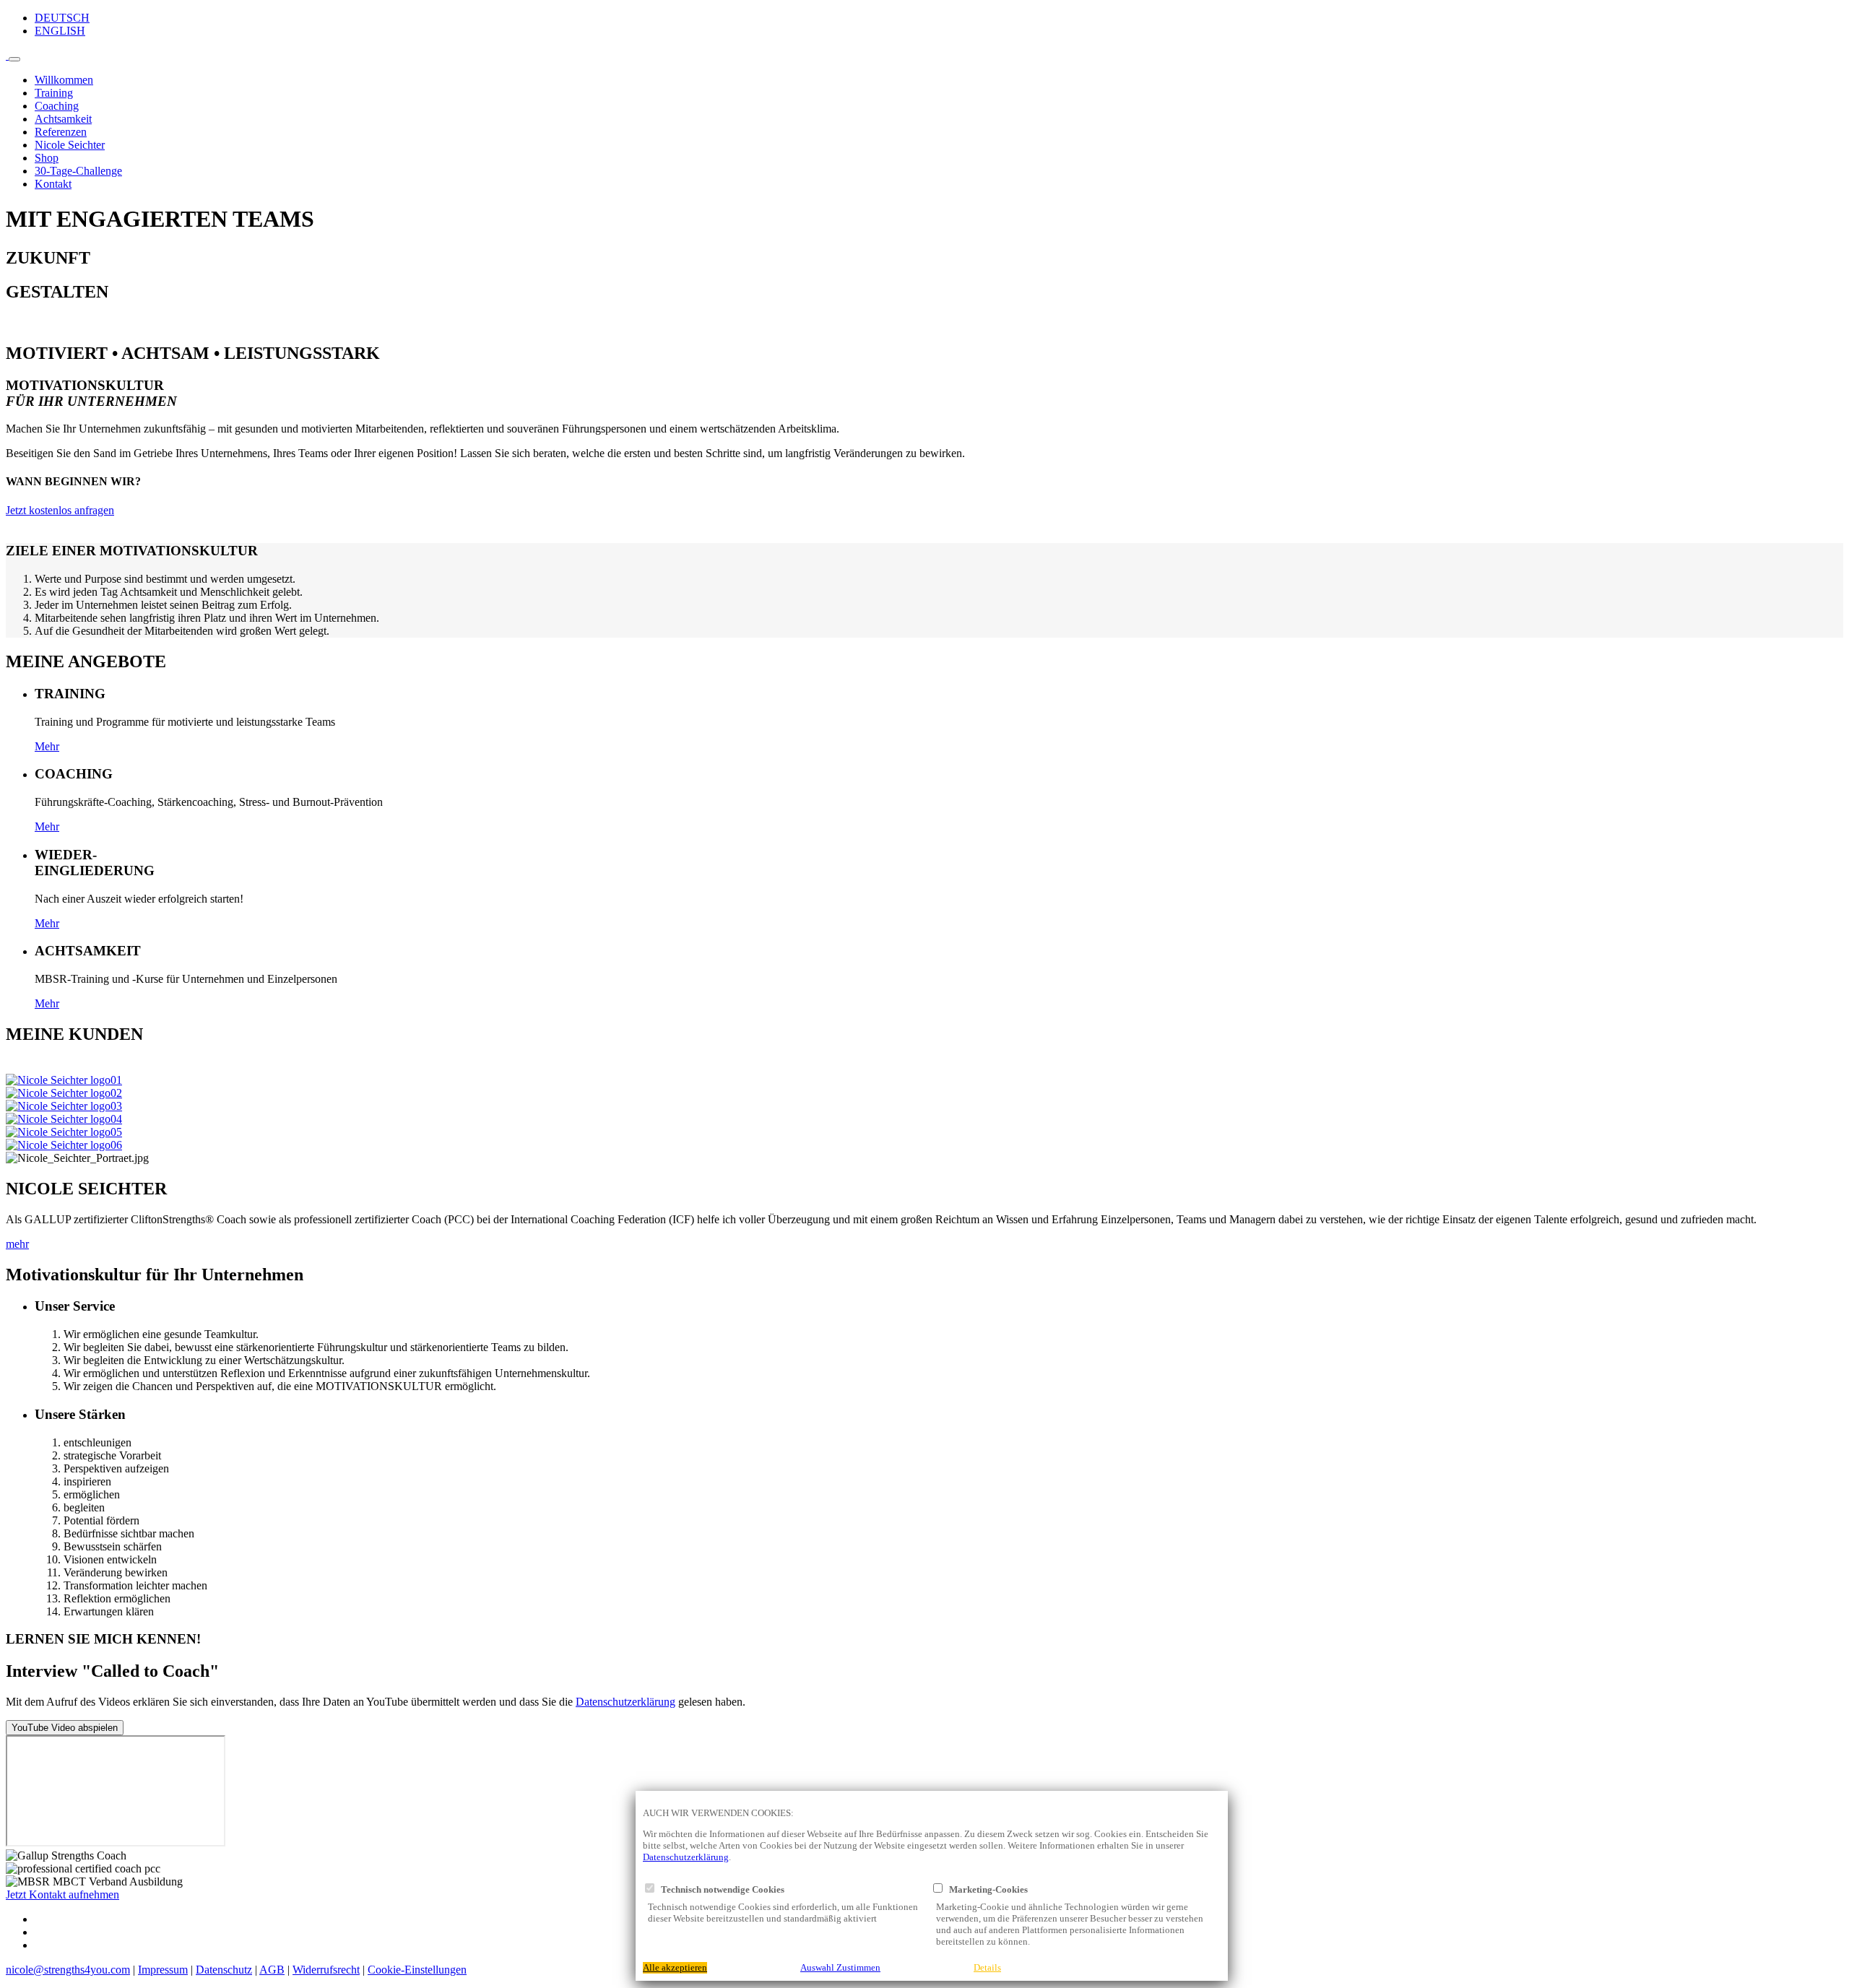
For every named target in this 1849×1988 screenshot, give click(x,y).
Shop (47, 158)
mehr (17, 1244)
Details (987, 1968)
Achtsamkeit (63, 119)
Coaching (57, 106)
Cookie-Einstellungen (417, 1970)
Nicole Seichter (70, 145)
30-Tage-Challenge (78, 171)
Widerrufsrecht (326, 1970)
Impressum (163, 1970)
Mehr (47, 746)
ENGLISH (60, 31)
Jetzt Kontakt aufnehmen (62, 1894)
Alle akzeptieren (675, 1968)
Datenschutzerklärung (625, 1702)
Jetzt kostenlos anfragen (60, 510)
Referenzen (61, 132)
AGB (272, 1970)
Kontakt (53, 184)
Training (54, 93)
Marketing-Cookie (983, 1890)
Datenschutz (224, 1970)
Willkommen (64, 80)
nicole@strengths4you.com (68, 1970)
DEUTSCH (62, 18)
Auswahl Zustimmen (840, 1968)
